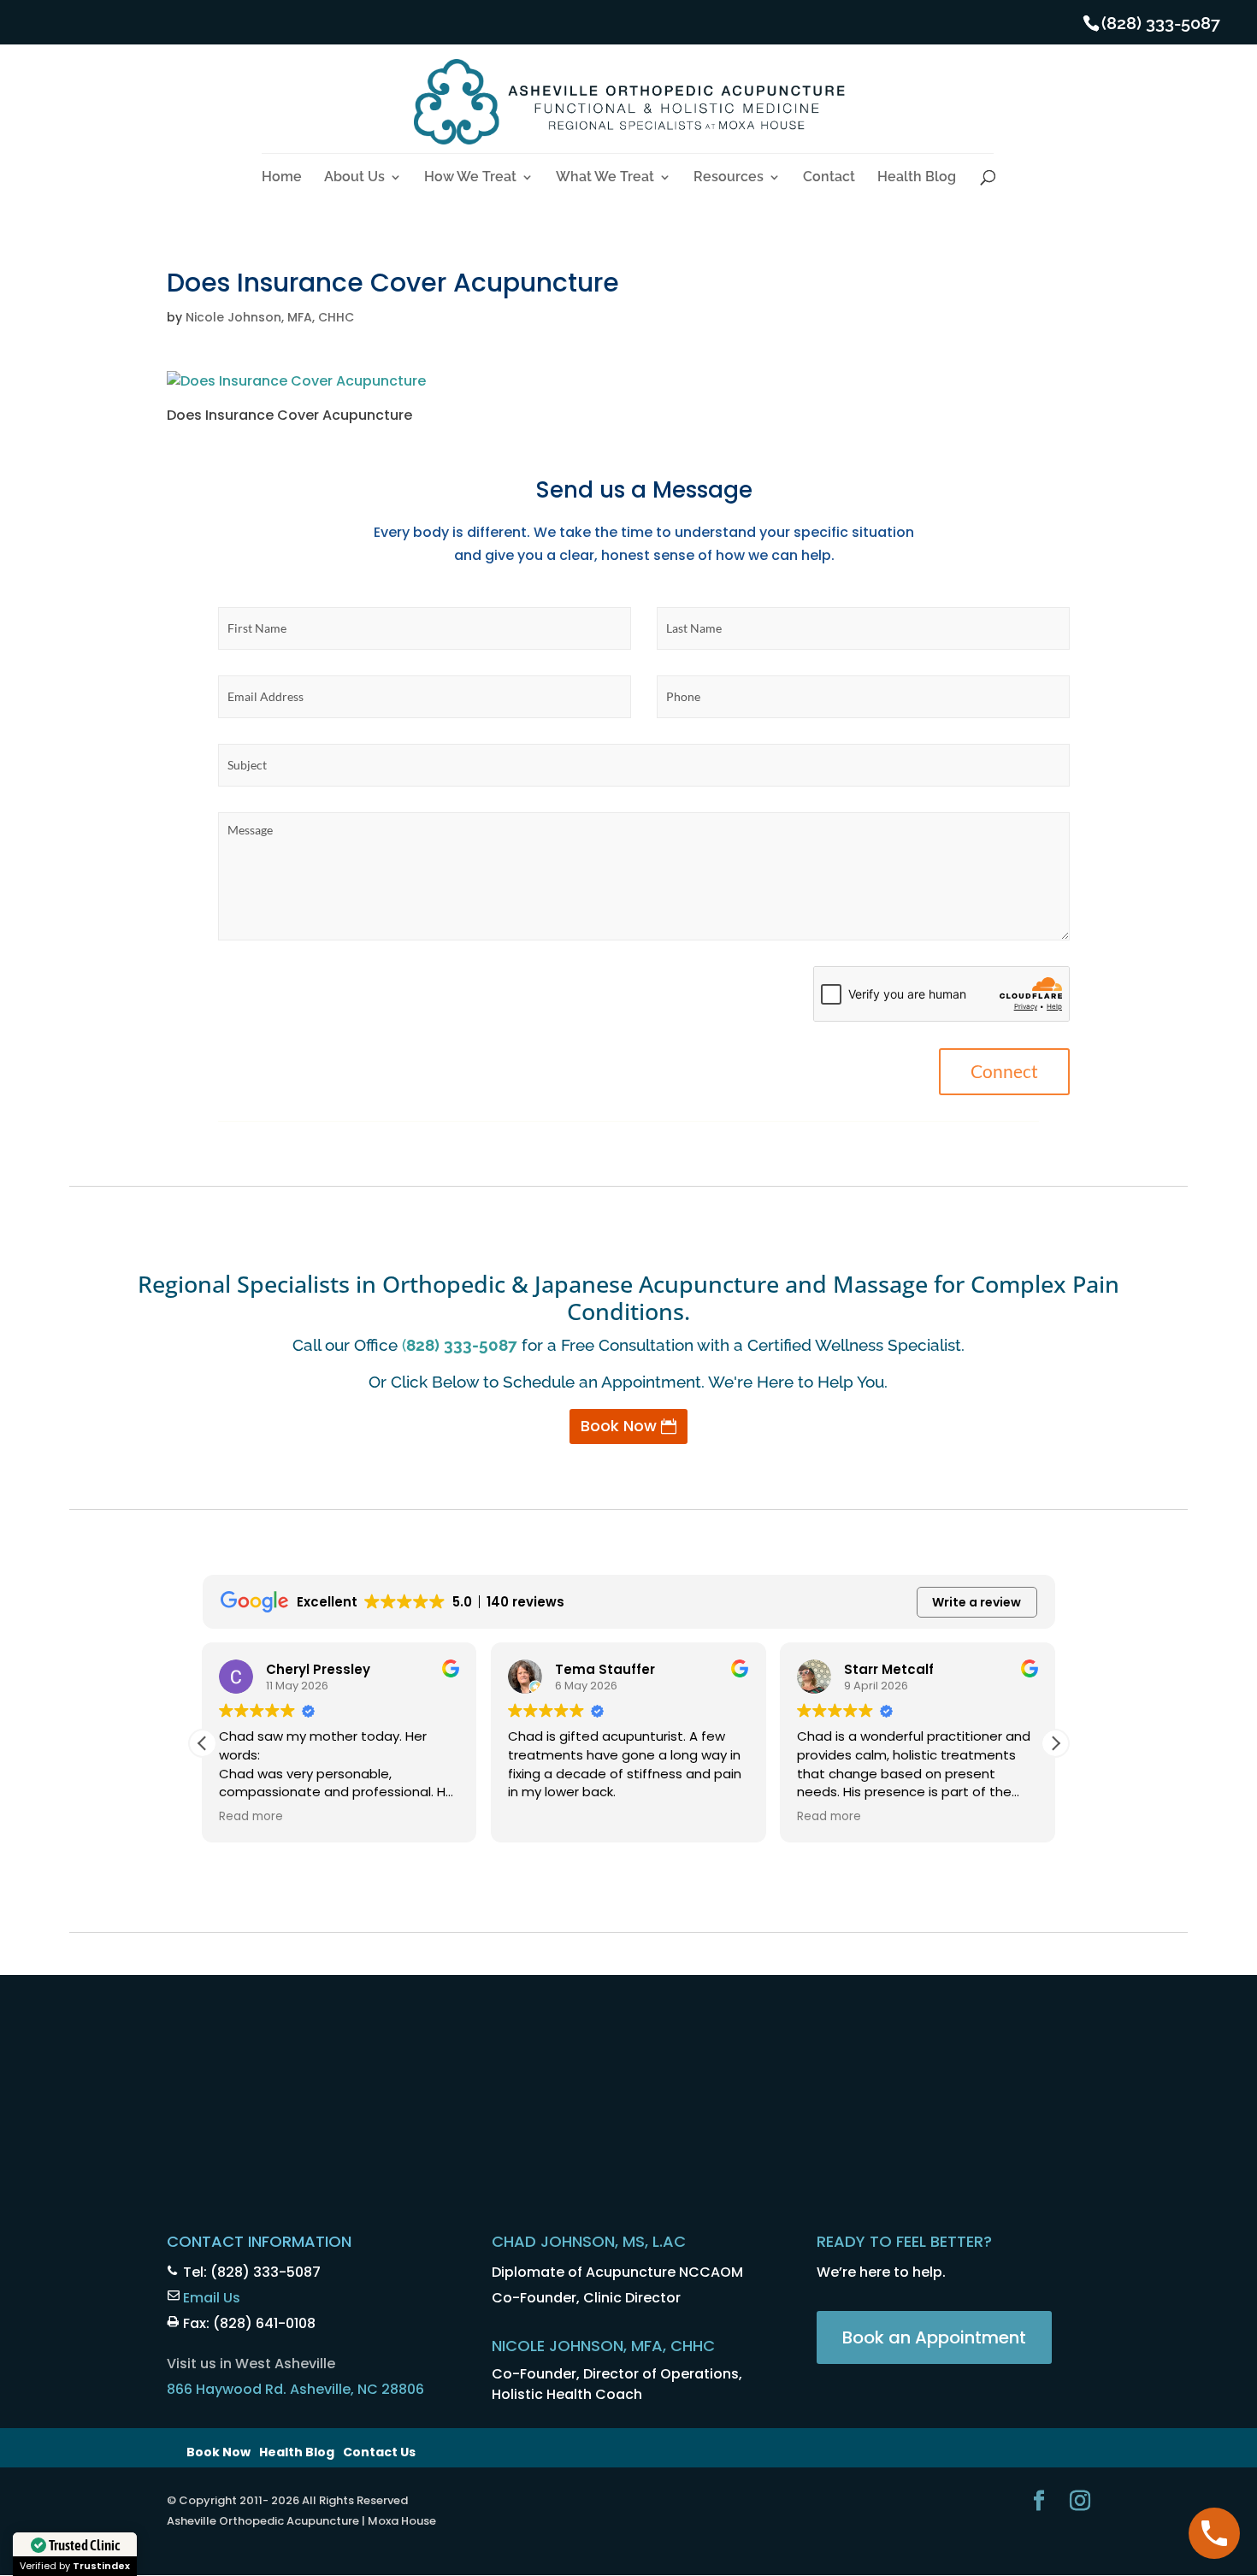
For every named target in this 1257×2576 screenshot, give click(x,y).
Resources (729, 178)
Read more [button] (251, 1817)
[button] (1055, 1743)
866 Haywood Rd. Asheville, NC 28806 (295, 2389)
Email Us (212, 2298)
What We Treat (605, 178)
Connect (1004, 1071)
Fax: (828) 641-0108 (249, 2323)
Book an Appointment (934, 2337)
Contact (829, 178)
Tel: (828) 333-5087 (252, 2272)
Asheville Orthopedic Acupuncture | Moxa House (301, 2521)
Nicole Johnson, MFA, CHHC (270, 317)
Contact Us (379, 2452)
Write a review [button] (977, 1602)
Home (282, 178)
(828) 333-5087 (1161, 23)
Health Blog (917, 178)
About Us (354, 178)
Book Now (619, 1426)
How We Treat (470, 178)
